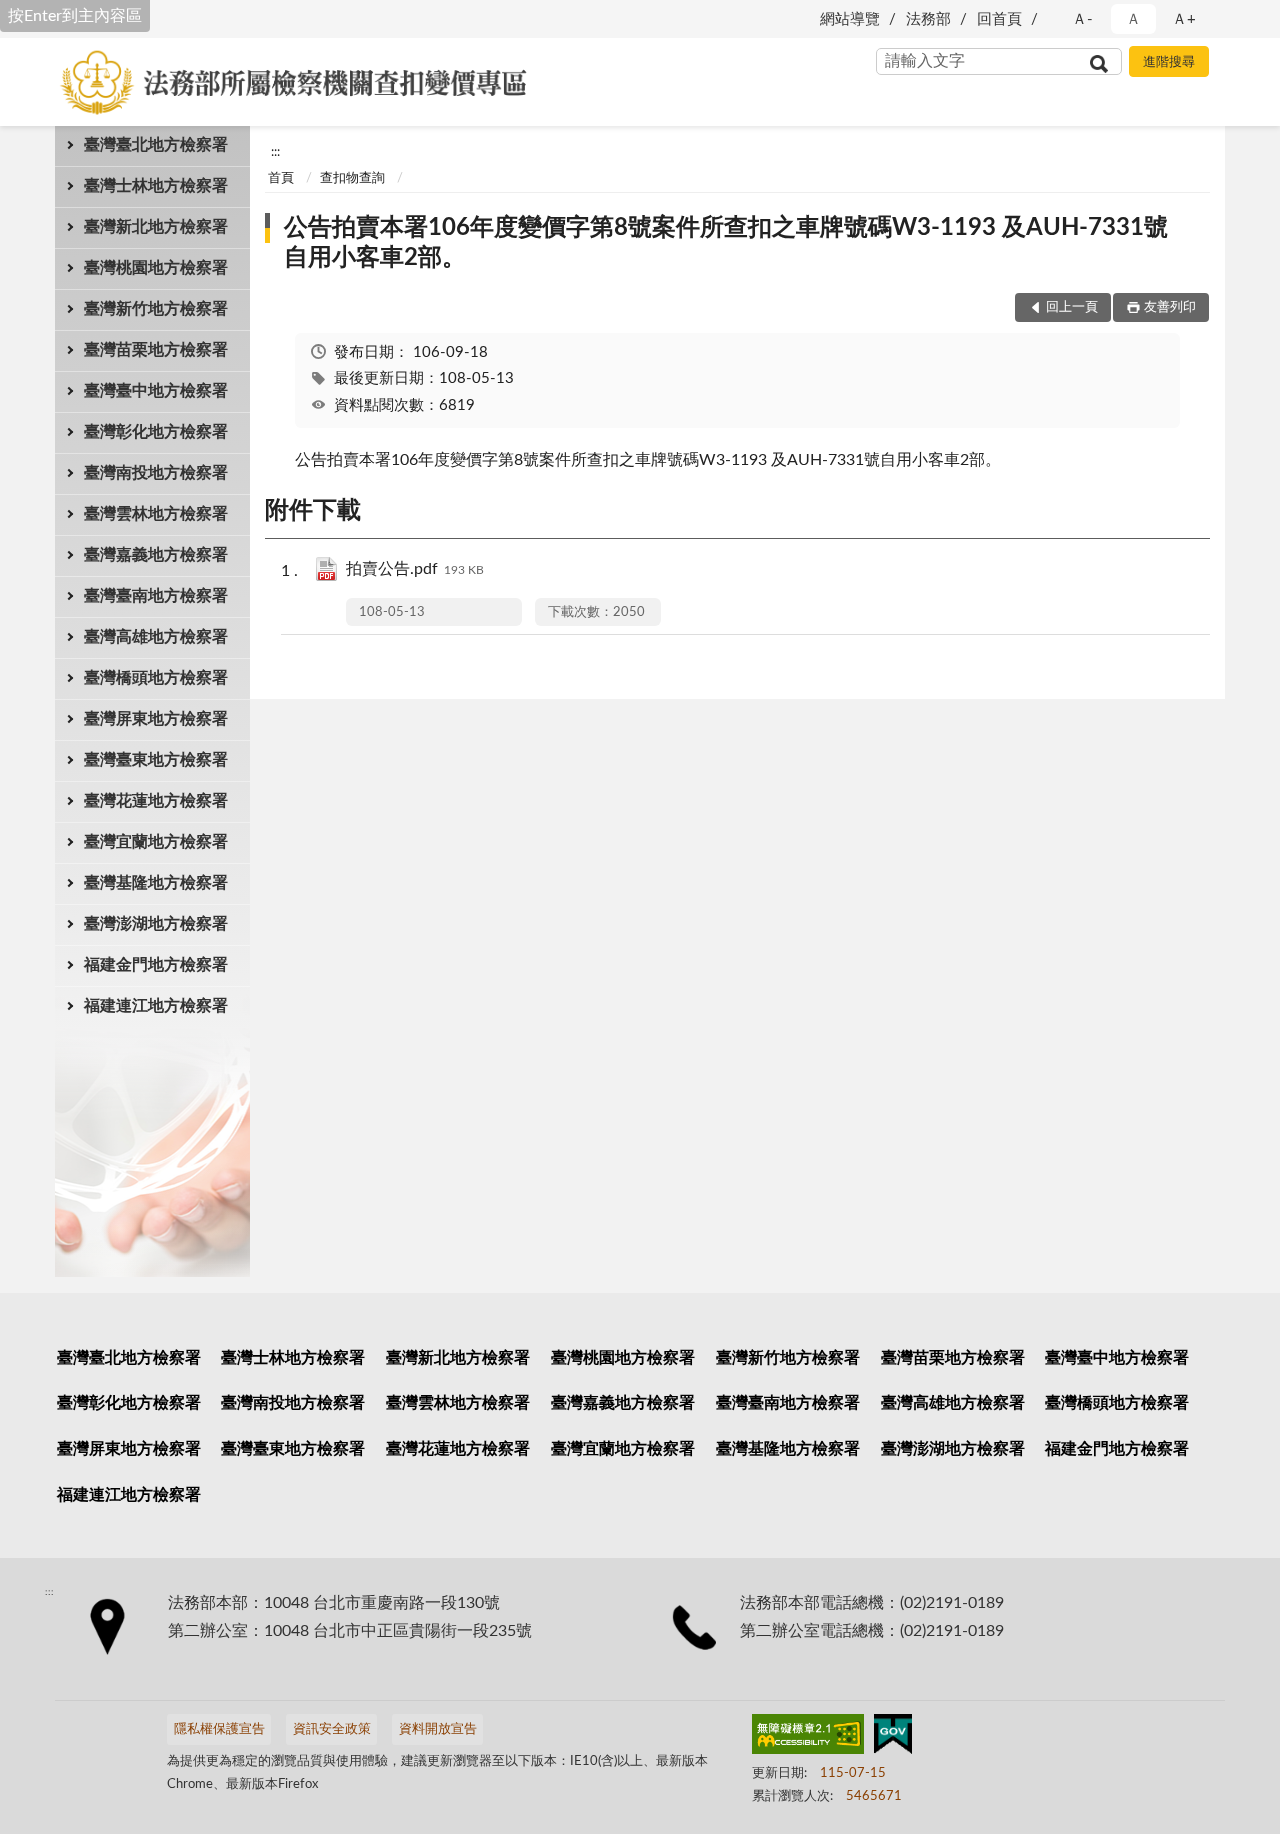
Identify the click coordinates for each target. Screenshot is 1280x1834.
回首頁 (999, 19)
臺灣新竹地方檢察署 (156, 309)
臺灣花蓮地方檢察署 (156, 801)
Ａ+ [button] (1184, 19)
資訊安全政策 (332, 1729)
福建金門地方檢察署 (156, 965)
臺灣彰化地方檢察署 (156, 432)
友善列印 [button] (1170, 307)
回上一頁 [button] (1072, 307)
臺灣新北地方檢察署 (156, 227)
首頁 (281, 178)
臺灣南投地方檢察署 (156, 473)
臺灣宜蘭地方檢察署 (156, 842)
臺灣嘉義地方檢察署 (156, 555)
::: (275, 152)
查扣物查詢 (352, 178)
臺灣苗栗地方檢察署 (156, 350)
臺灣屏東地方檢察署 (156, 719)
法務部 (928, 19)
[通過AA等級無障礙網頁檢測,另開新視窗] (808, 1738)
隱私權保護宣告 (219, 1729)
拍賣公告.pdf (415, 569)
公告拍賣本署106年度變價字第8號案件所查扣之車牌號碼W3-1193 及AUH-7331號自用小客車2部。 (726, 243)
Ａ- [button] (1082, 19)
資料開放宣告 (438, 1729)
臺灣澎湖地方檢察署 (156, 924)
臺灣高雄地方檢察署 (156, 637)
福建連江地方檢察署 (156, 1006)
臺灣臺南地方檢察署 (156, 596)
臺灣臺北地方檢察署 (156, 145)
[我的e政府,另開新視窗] (893, 1738)
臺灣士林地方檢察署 (156, 186)
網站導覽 (850, 19)
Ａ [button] (1133, 19)
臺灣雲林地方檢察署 (156, 514)
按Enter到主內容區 (75, 16)
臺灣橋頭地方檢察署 (156, 678)
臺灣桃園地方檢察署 (156, 268)
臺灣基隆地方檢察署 (156, 883)
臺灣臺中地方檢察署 (156, 391)
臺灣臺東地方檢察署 (156, 760)
